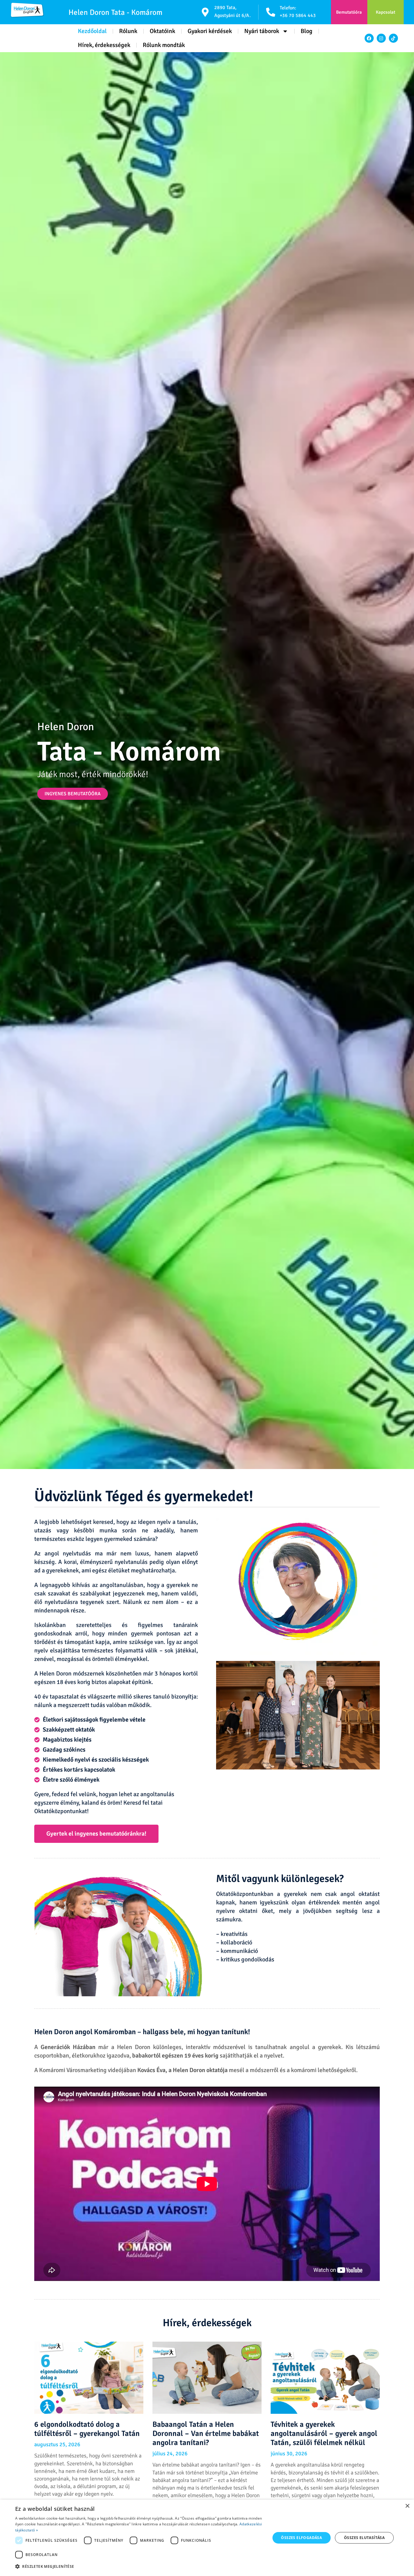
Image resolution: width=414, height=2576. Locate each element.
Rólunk (128, 31)
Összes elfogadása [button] (301, 2538)
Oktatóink (162, 31)
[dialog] (207, 2538)
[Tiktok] (393, 38)
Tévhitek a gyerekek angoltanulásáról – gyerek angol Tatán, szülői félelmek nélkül (324, 2433)
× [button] (407, 2506)
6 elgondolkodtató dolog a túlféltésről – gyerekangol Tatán (87, 2429)
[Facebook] (369, 38)
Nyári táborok (262, 31)
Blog (307, 31)
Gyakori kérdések (210, 31)
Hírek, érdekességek (104, 45)
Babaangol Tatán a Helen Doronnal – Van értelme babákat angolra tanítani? (206, 2433)
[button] (139, 2567)
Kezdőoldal (92, 31)
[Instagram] (381, 38)
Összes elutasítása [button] (364, 2538)
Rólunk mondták (164, 45)
